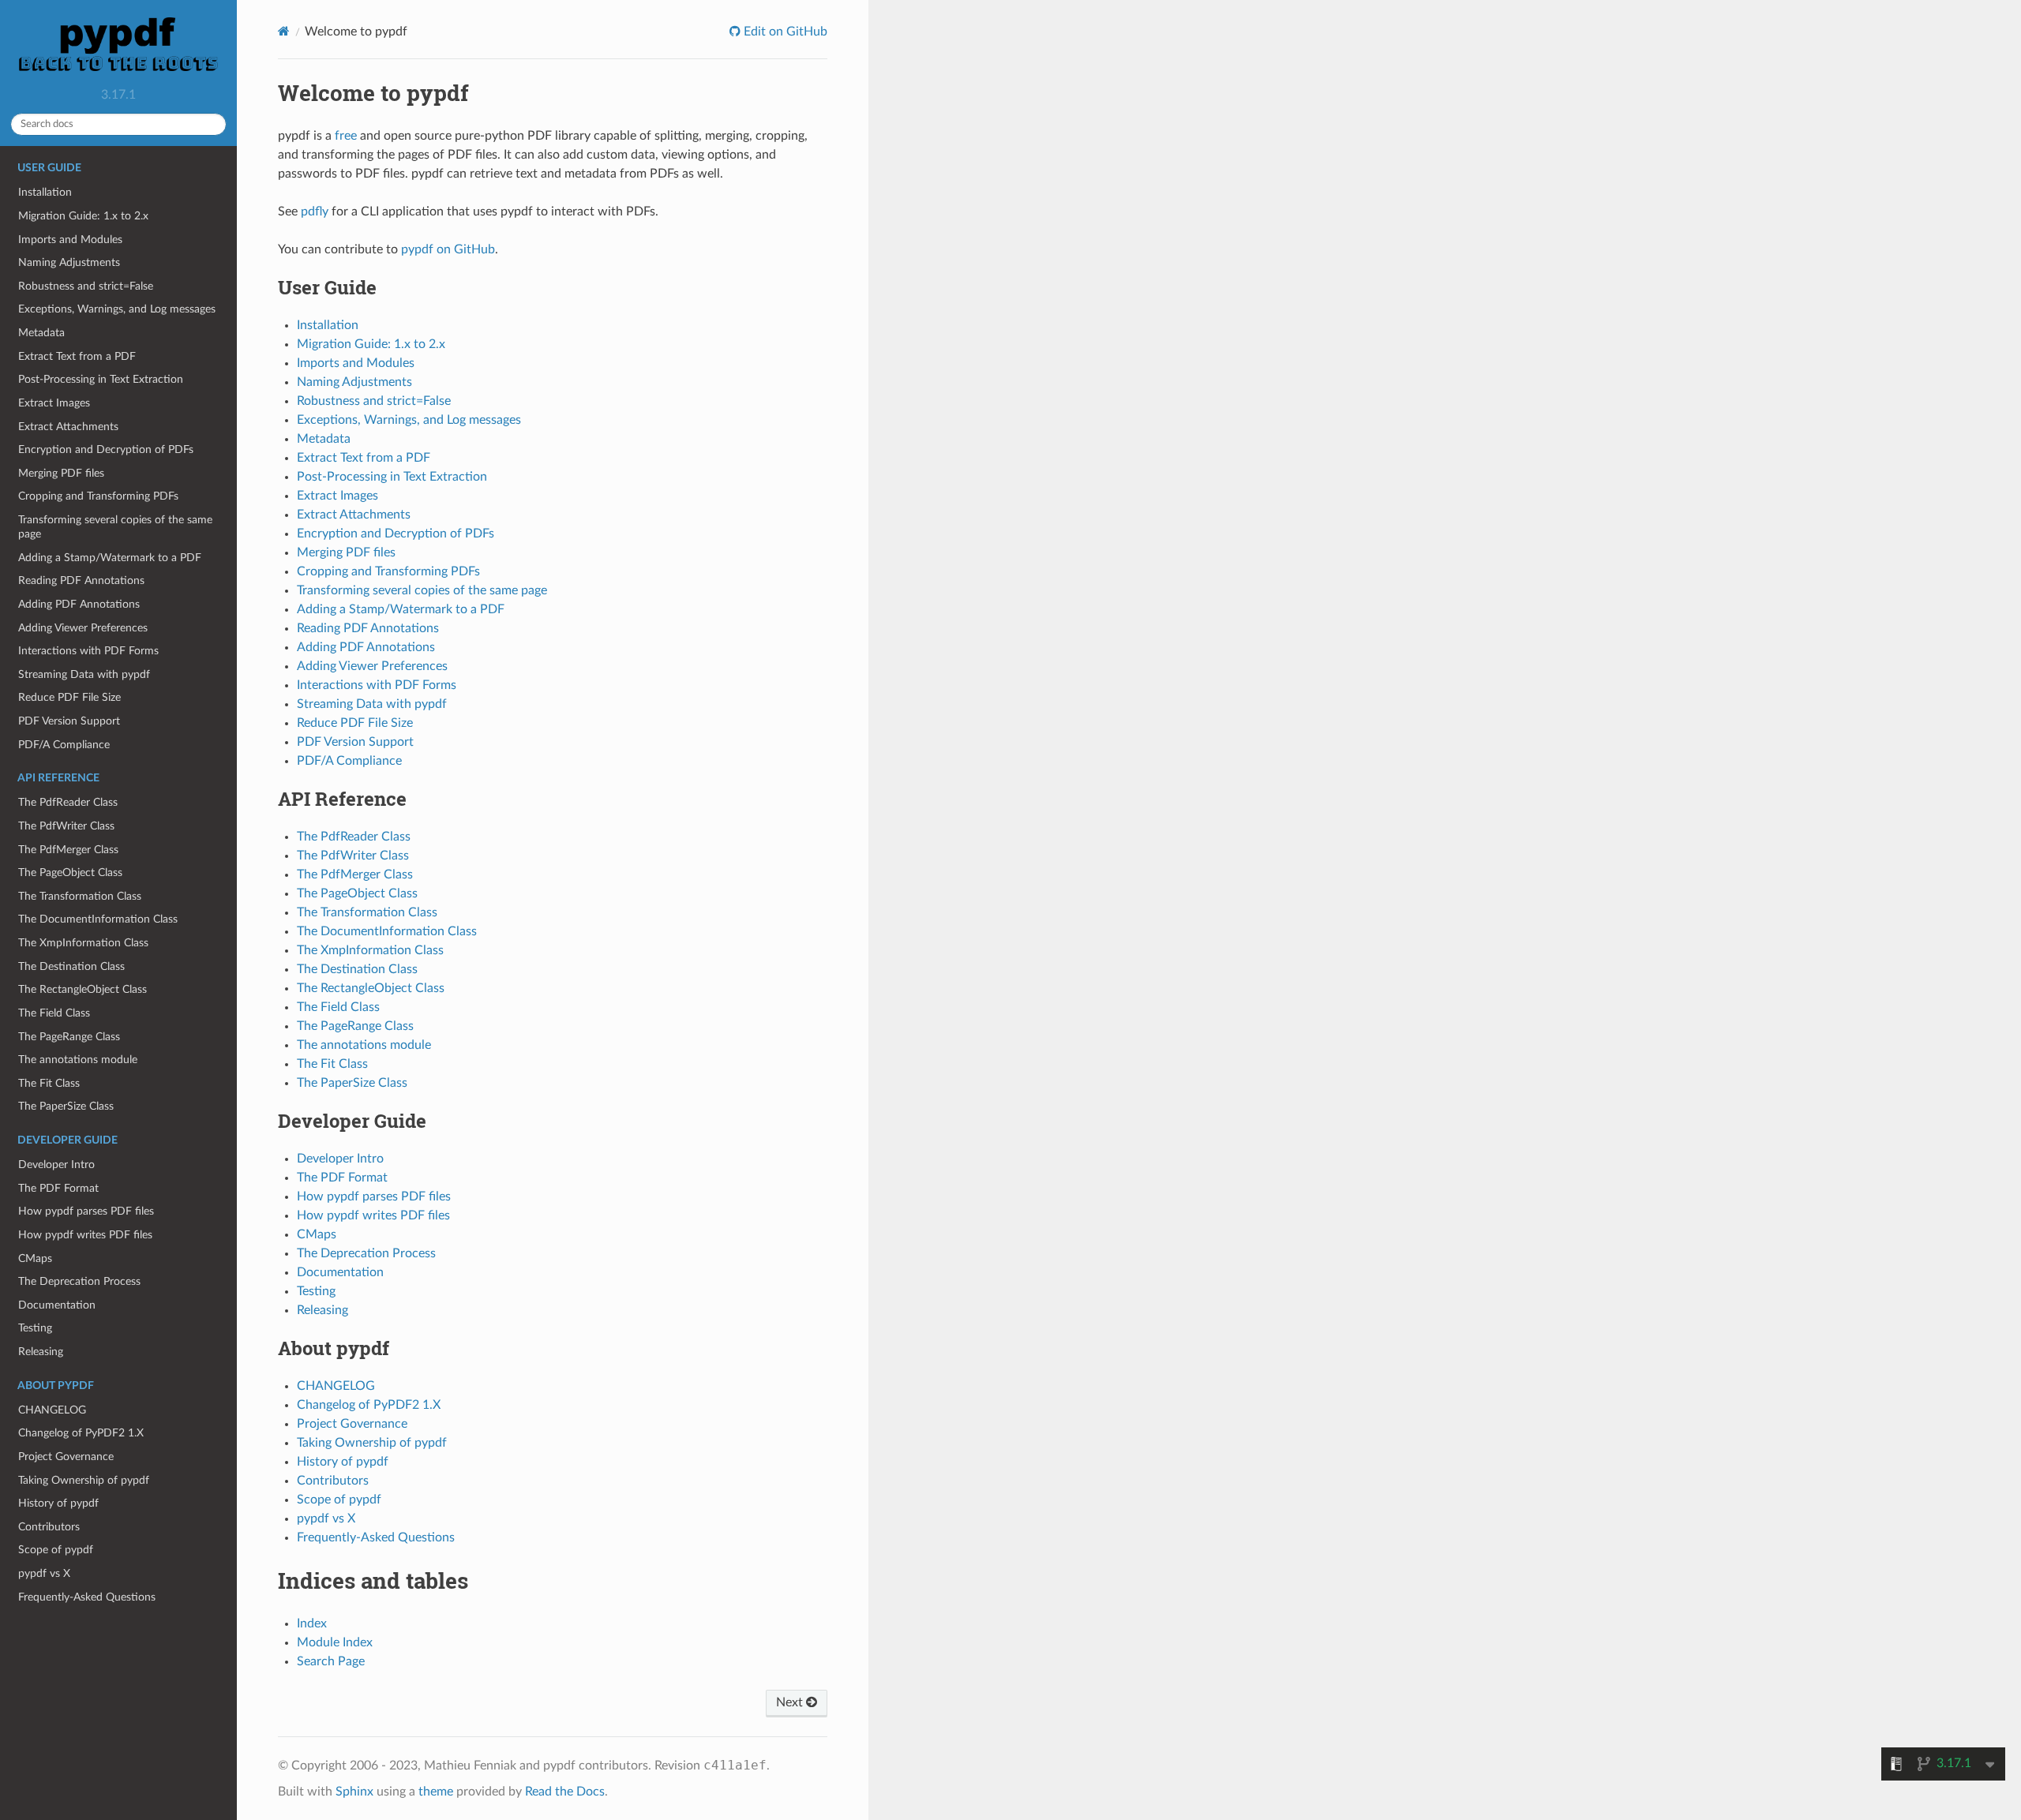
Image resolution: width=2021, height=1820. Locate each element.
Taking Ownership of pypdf (84, 1480)
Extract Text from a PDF (77, 356)
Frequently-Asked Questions (87, 1597)
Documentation (57, 1305)
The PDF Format (58, 1188)
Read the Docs (565, 1792)
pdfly (315, 212)
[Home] (284, 31)
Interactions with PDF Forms (88, 651)
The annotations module (78, 1060)
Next (791, 1702)
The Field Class (54, 1013)
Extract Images (54, 403)
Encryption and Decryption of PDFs (106, 449)
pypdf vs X (44, 1573)
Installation (45, 192)
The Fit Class (49, 1083)
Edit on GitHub (784, 32)
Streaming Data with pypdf (84, 674)
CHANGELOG (52, 1410)
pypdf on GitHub (448, 249)
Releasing (41, 1352)
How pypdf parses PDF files (86, 1211)
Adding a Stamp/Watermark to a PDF (110, 558)
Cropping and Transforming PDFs (98, 496)
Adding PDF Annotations (79, 604)
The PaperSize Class (66, 1106)
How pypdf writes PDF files (85, 1235)
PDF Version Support (69, 721)
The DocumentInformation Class (98, 919)
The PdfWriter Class (66, 826)
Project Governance (66, 1457)
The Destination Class (71, 966)
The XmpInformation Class (83, 943)
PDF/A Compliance (64, 745)
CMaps (35, 1258)
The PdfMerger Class (68, 850)
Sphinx (354, 1792)
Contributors (49, 1527)
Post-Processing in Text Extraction (101, 379)
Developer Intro (56, 1165)
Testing (35, 1328)
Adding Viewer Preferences (83, 628)
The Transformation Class (80, 896)
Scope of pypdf (56, 1550)
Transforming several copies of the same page (115, 527)
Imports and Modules (70, 240)
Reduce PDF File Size (69, 697)
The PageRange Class (69, 1037)
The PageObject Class (70, 873)
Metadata (41, 333)
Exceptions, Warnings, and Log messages (117, 309)
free (346, 136)
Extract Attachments (68, 427)
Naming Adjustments (69, 262)
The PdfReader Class (68, 802)
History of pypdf (58, 1503)
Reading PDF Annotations (81, 580)
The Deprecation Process (79, 1281)
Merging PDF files (61, 473)
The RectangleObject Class (82, 989)
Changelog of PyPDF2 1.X (81, 1433)
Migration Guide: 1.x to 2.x (83, 216)
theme (436, 1792)
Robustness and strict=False (86, 286)
